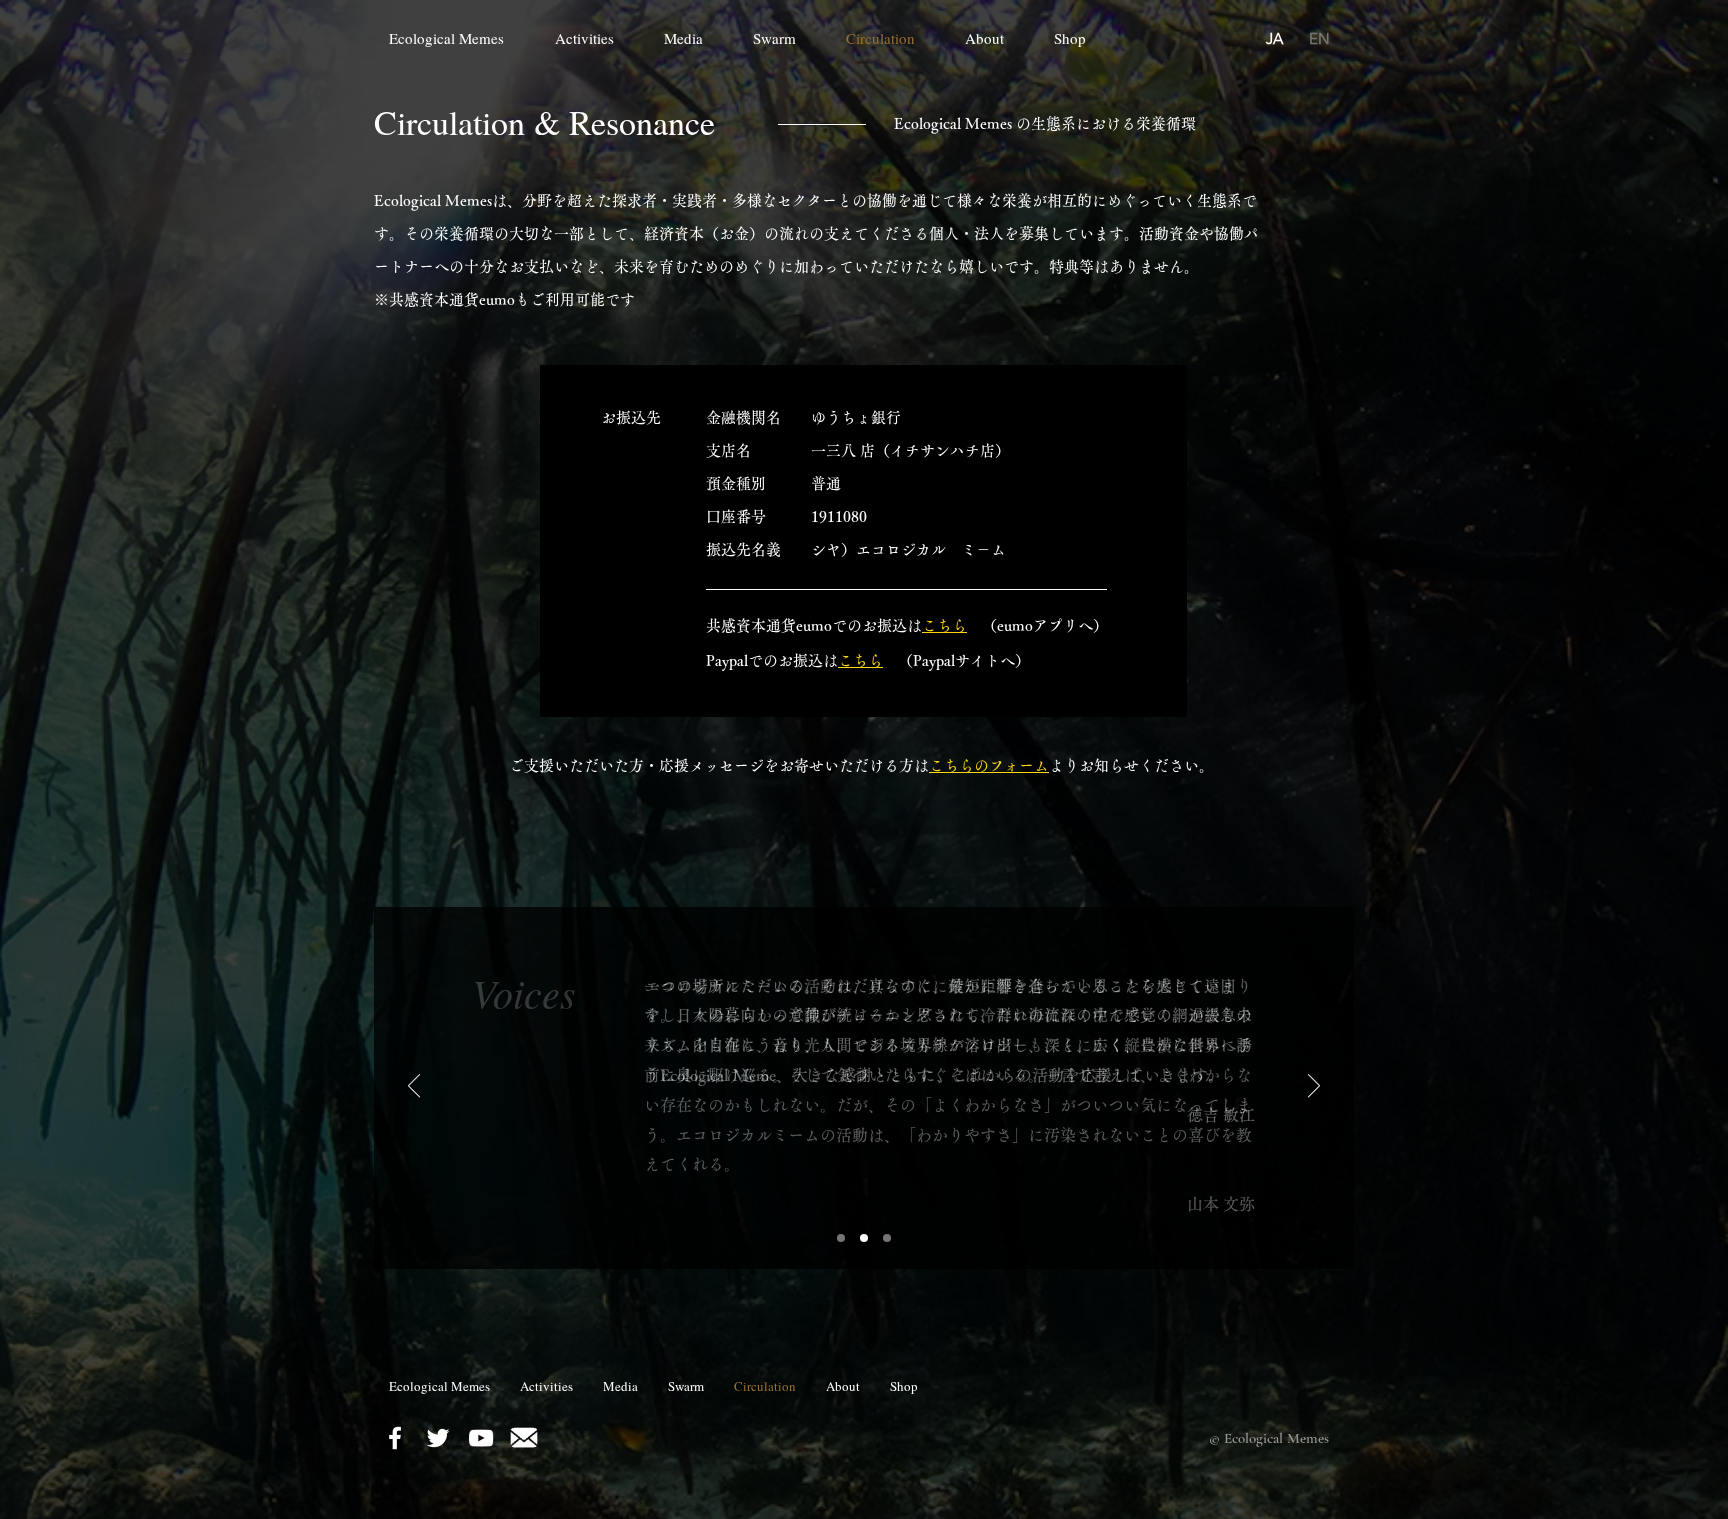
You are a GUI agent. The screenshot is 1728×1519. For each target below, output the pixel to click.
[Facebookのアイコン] (395, 1438)
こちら (860, 660)
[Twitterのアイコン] (438, 1438)
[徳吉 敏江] (841, 1238)
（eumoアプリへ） (1037, 625)
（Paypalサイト (941, 660)
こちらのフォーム (989, 765)
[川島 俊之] (887, 1238)
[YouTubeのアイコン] (481, 1438)
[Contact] (524, 1438)
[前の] (414, 1087)
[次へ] (1314, 1087)
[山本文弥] (864, 1238)
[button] (693, 38)
